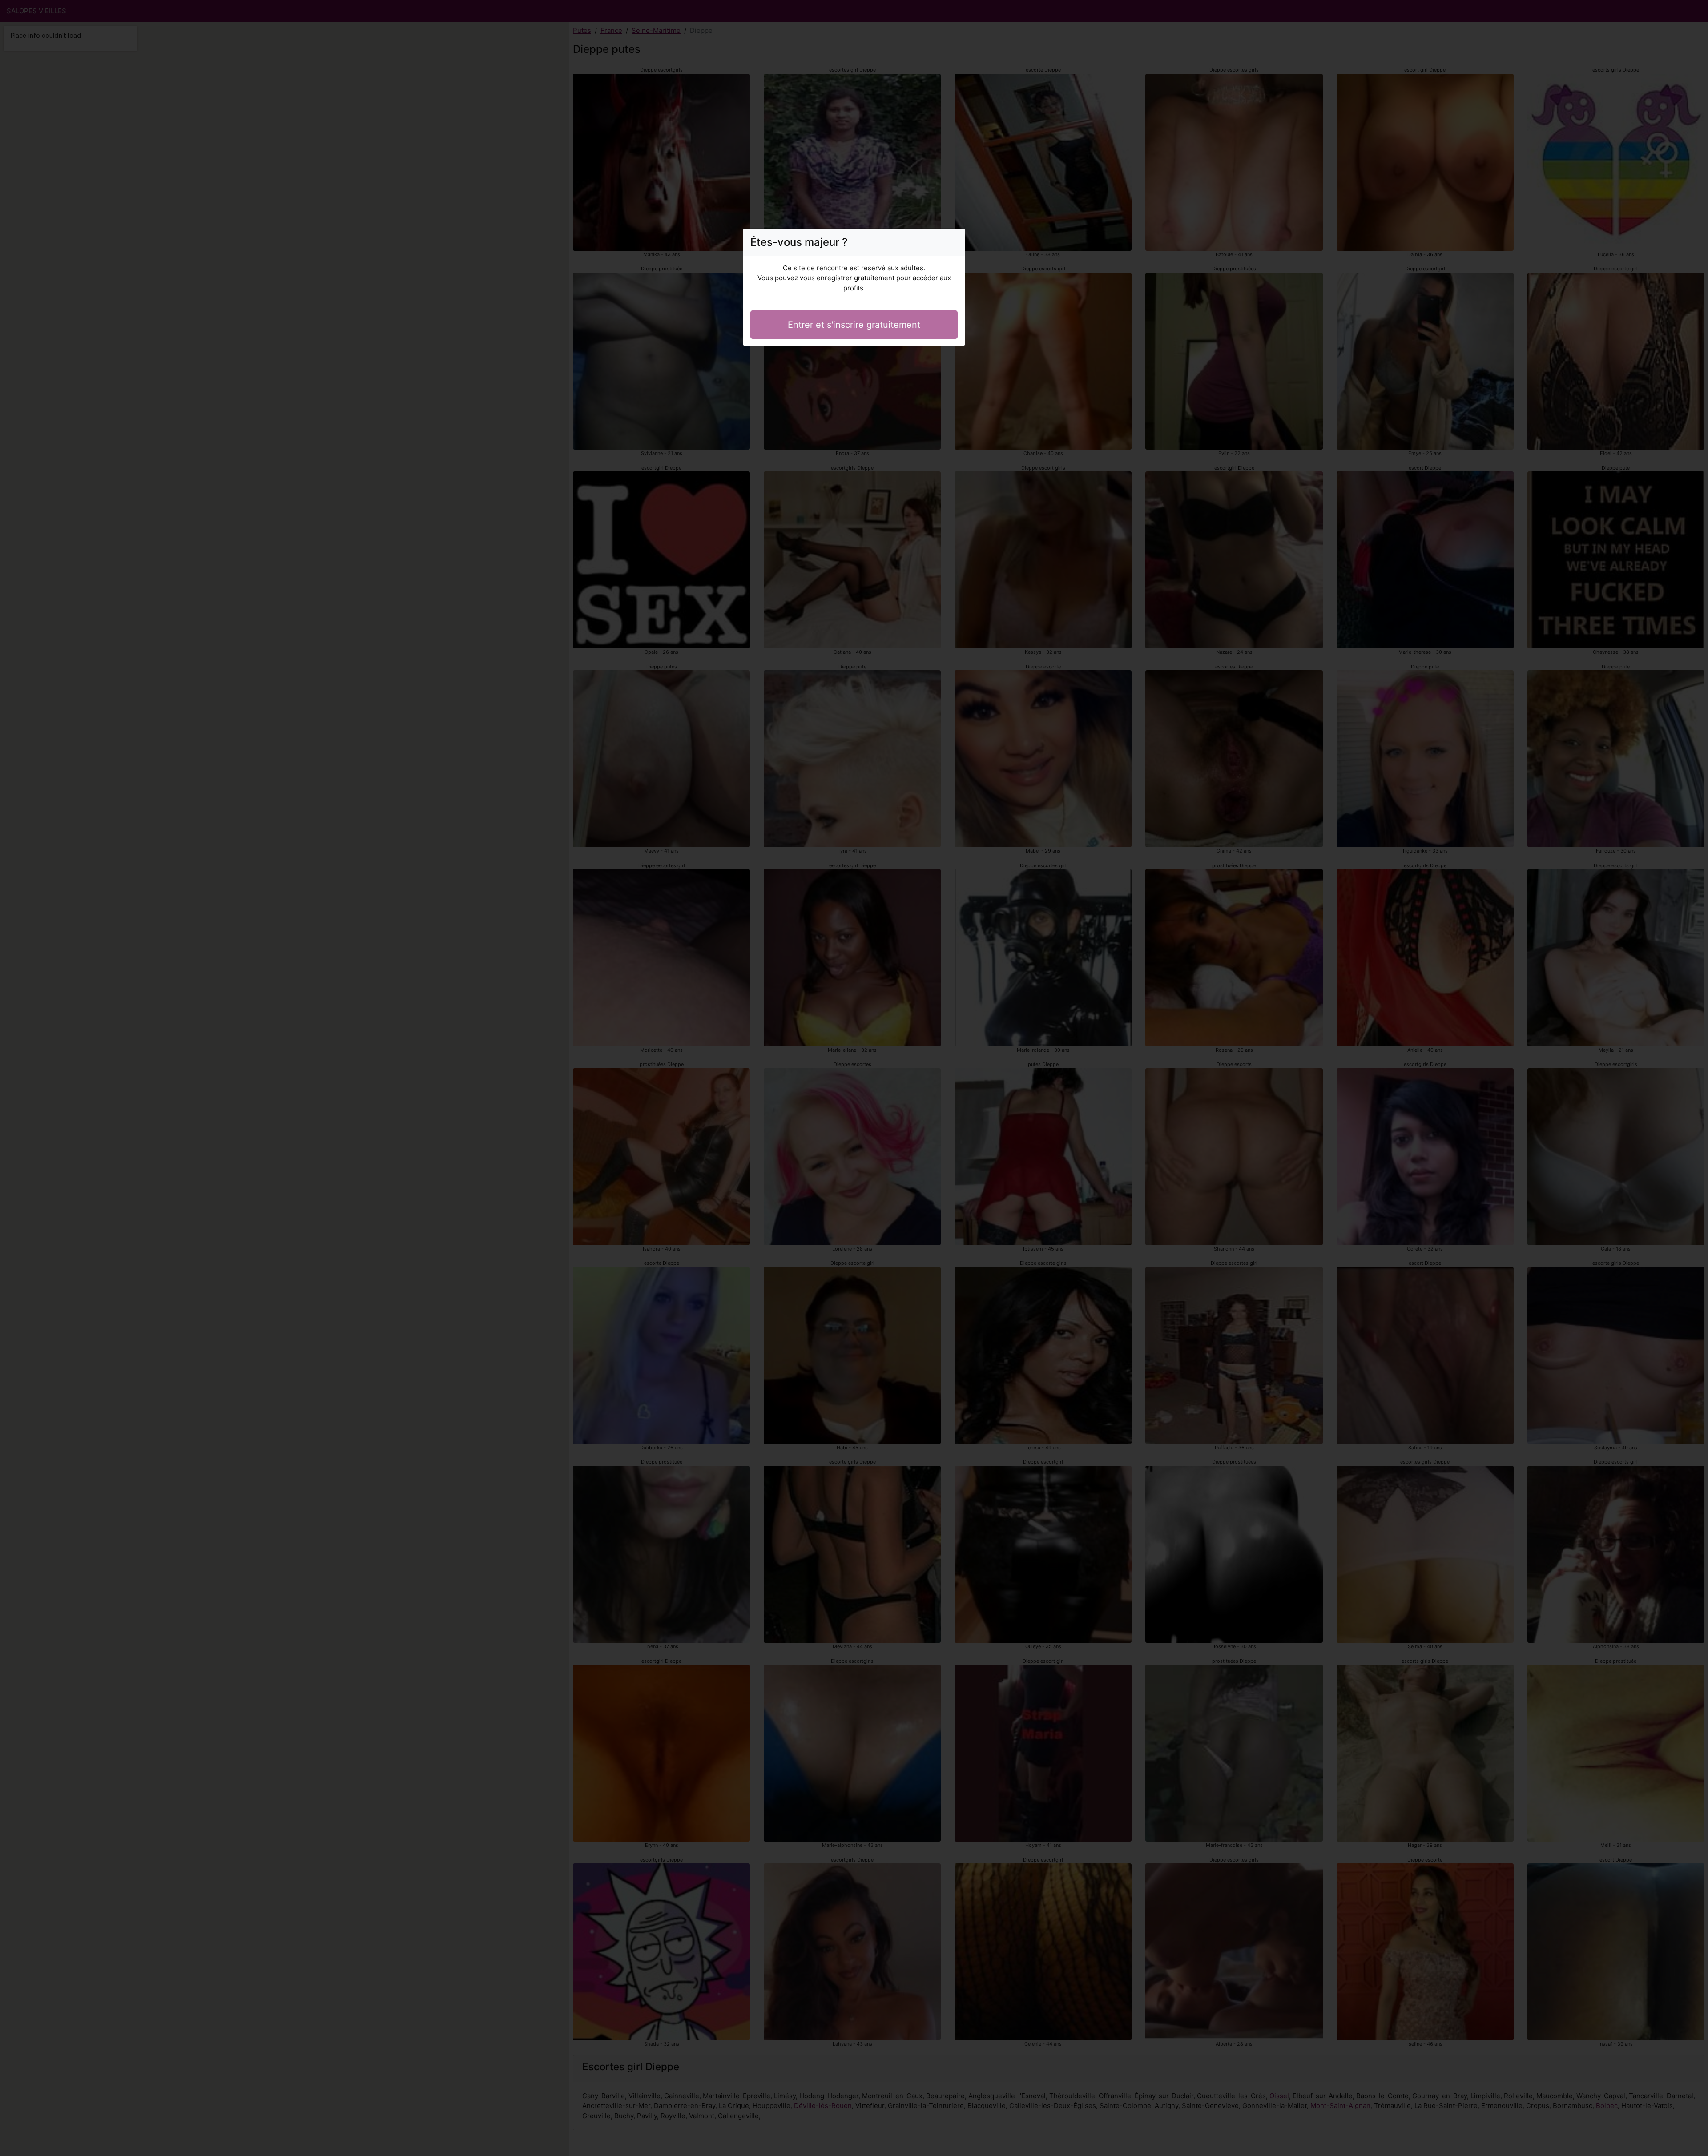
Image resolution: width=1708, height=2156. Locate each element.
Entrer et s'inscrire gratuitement (854, 325)
